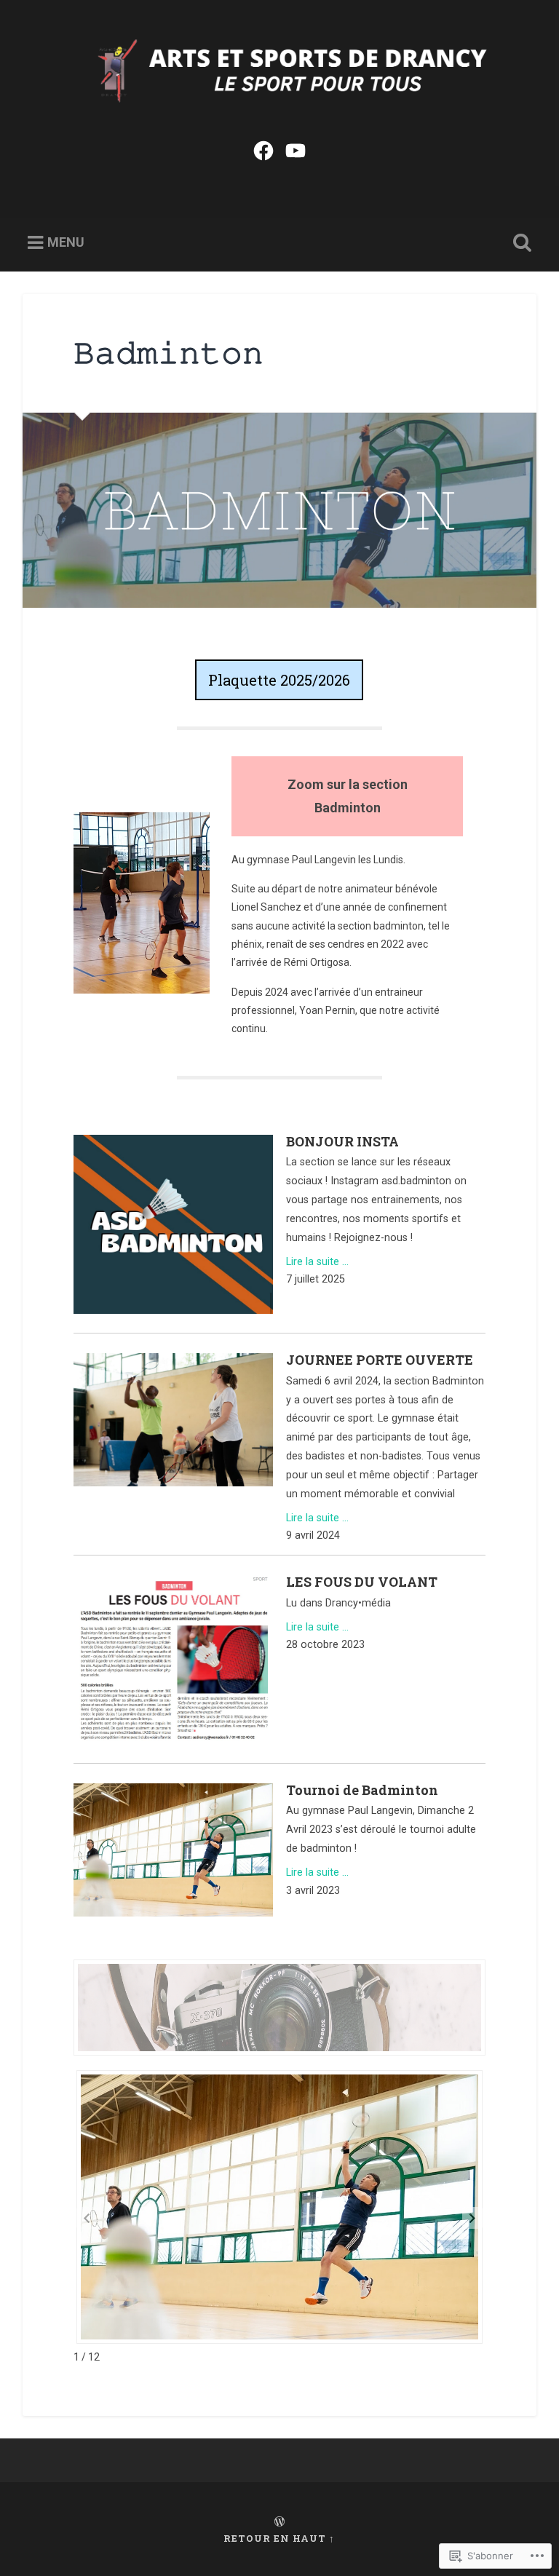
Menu (66, 243)
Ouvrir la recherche (520, 243)
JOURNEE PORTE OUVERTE (380, 1360)
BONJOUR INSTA (342, 1141)
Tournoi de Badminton (362, 1790)
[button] (472, 2218)
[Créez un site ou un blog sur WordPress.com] (279, 2522)
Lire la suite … (317, 1262)
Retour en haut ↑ (279, 2538)
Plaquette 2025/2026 (279, 680)
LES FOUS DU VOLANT (362, 1582)
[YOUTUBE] (296, 149)
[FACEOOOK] (263, 149)
